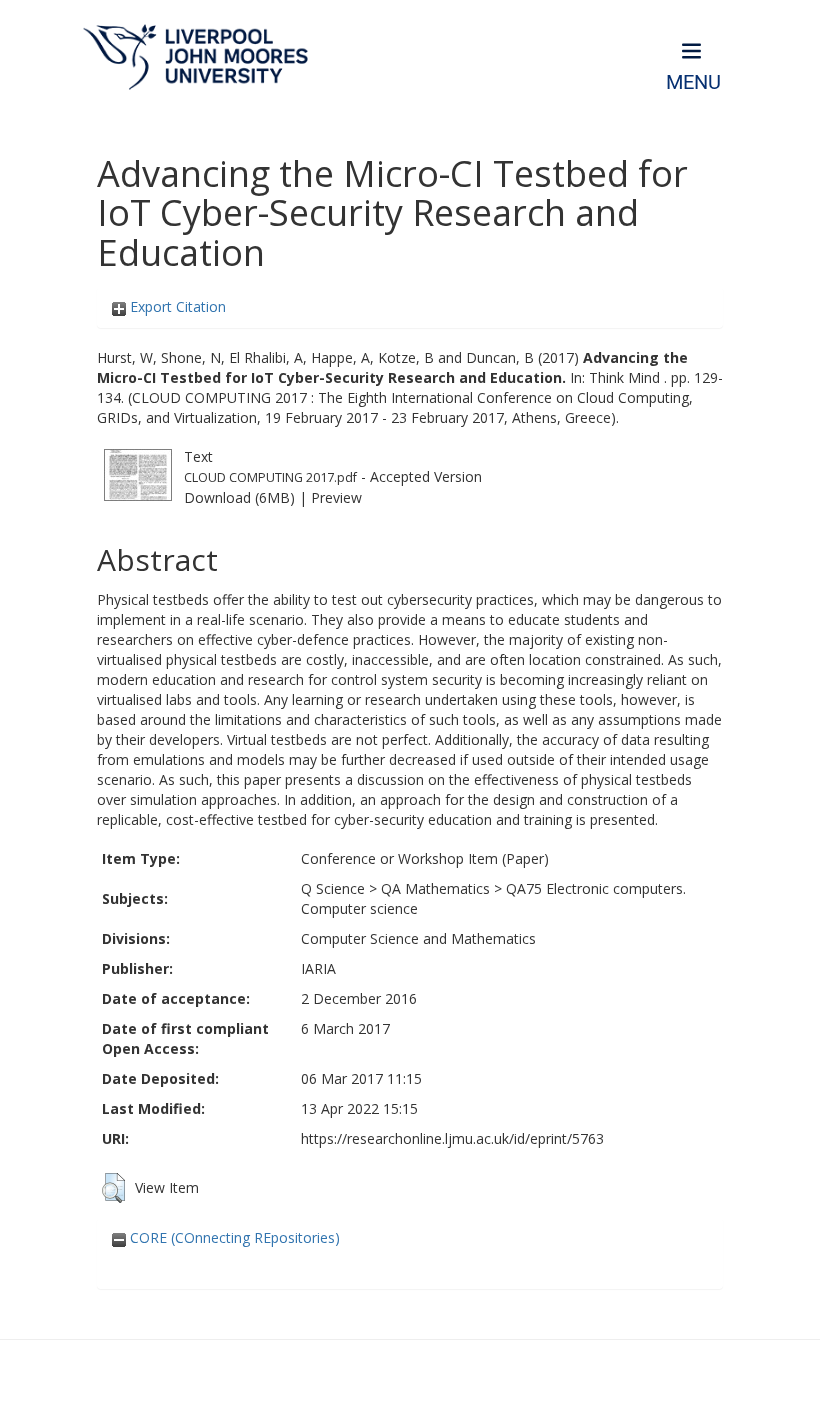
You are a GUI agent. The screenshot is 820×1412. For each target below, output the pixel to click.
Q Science (333, 888)
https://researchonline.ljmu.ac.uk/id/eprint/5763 (452, 1138)
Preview (336, 497)
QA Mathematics (435, 888)
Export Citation (176, 306)
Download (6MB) (239, 497)
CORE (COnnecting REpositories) (233, 1237)
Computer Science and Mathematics (418, 938)
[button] (113, 1188)
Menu (693, 82)
